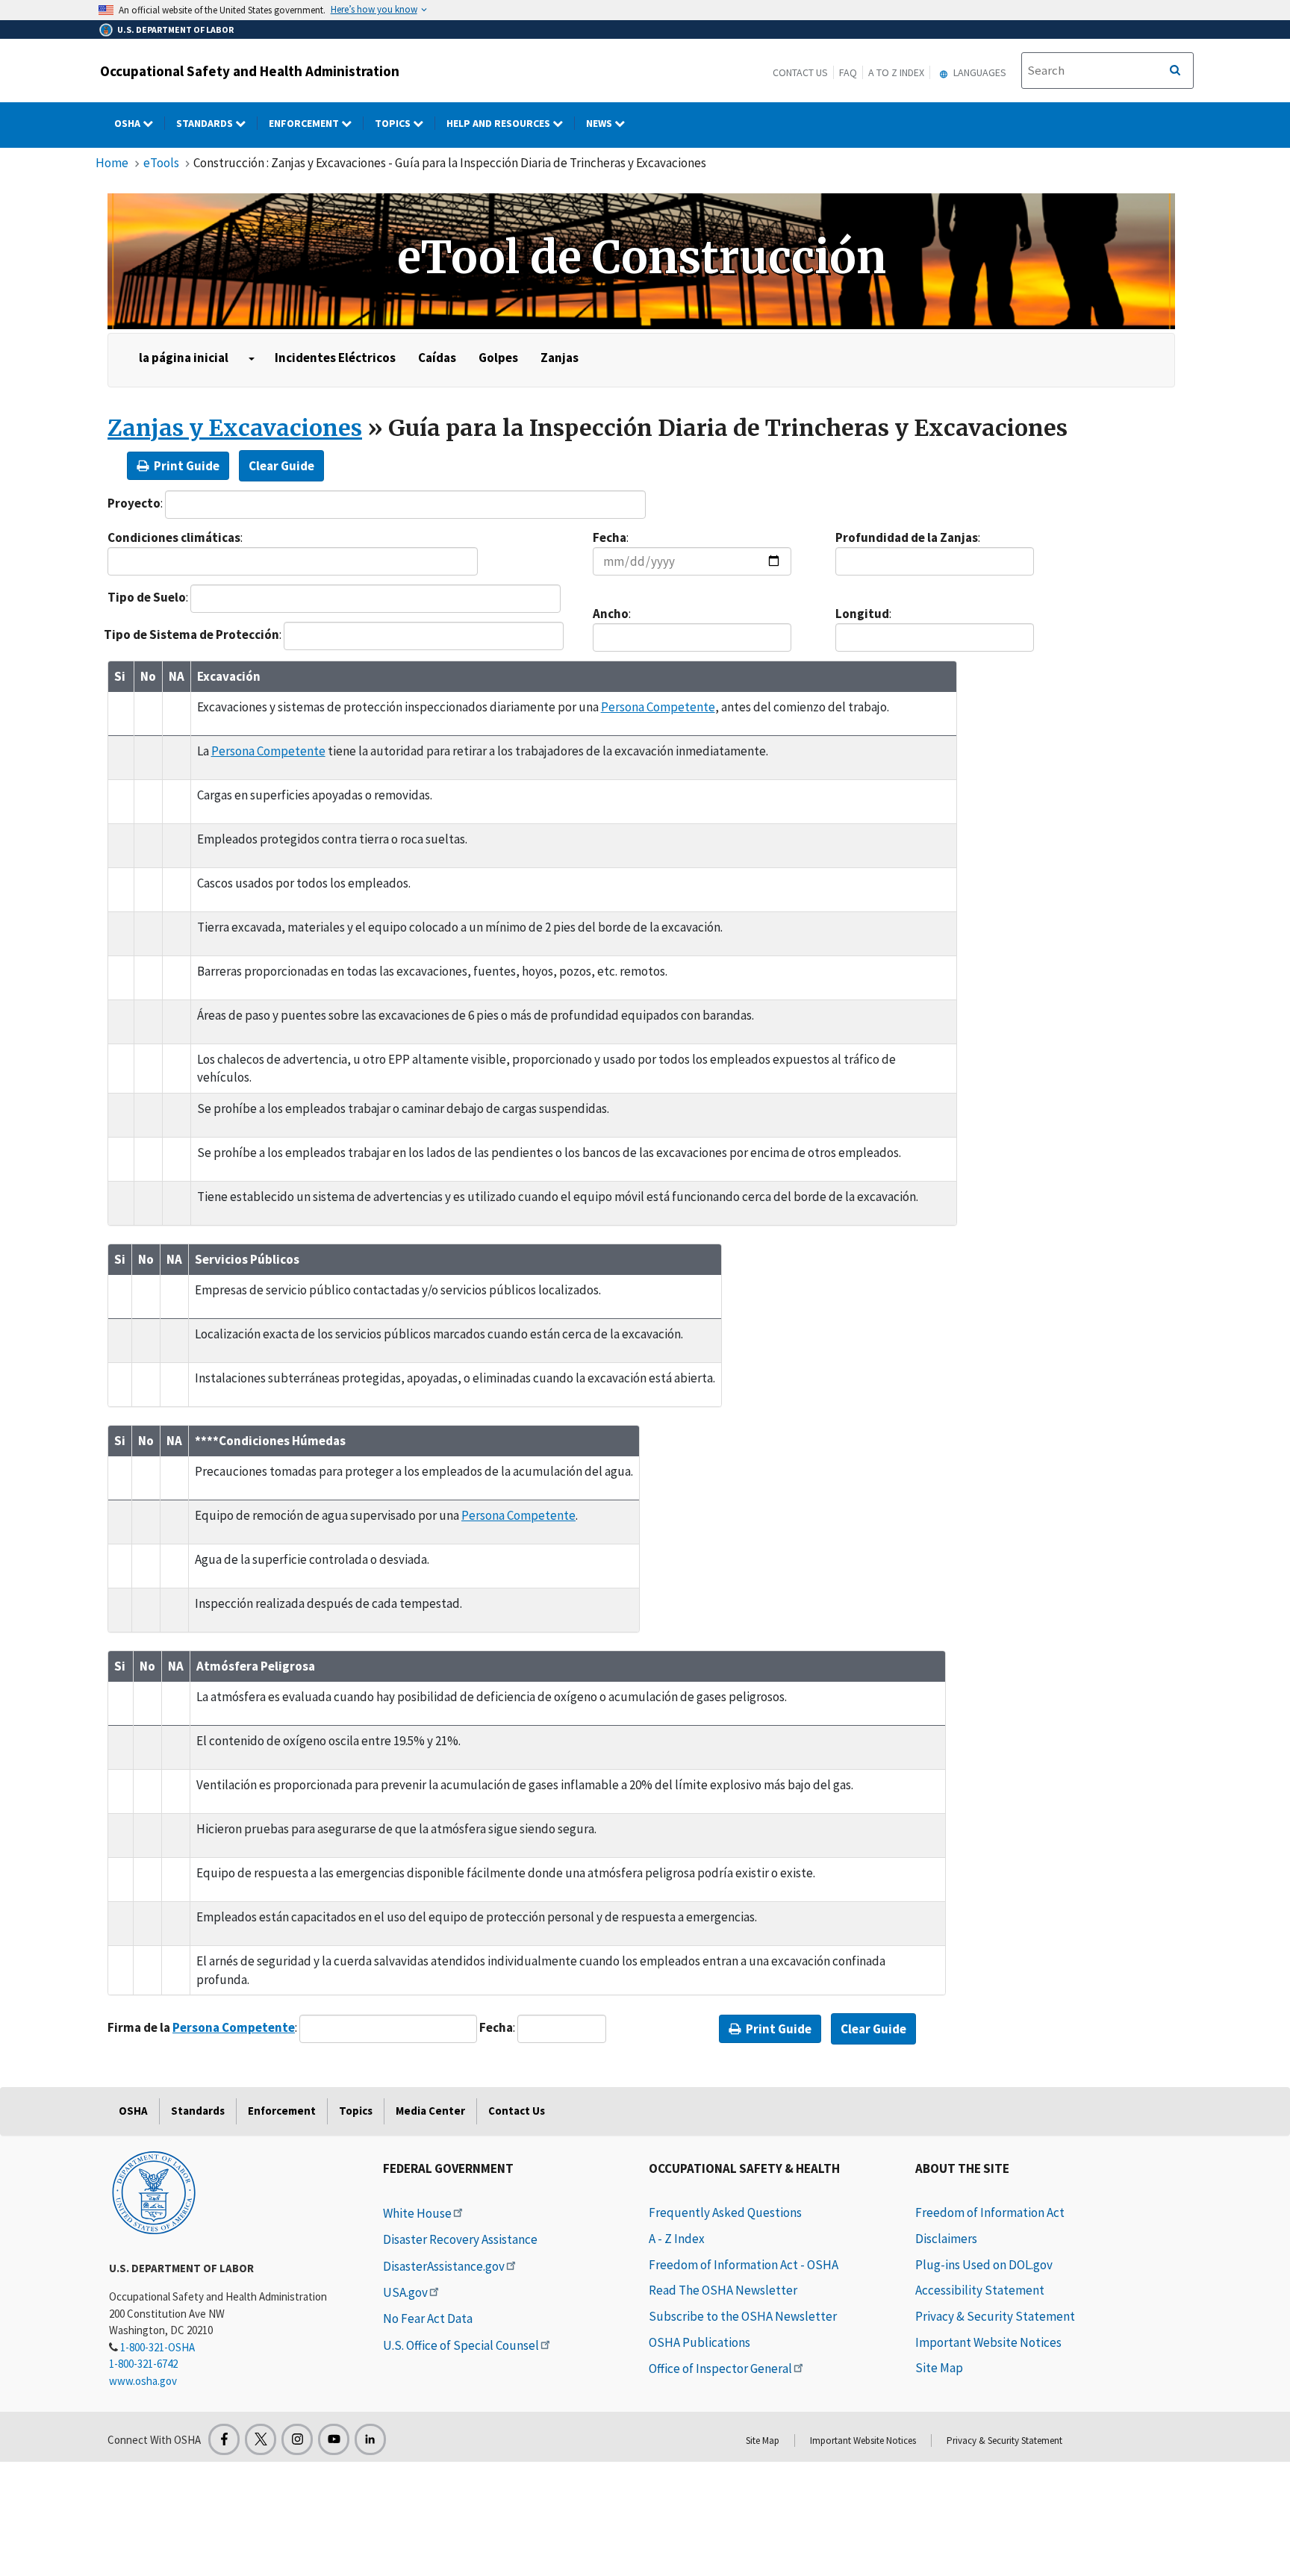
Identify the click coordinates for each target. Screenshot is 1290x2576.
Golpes (498, 358)
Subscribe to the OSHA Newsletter (743, 2316)
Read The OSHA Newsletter (723, 2290)
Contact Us (800, 72)
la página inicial (184, 358)
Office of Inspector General (720, 2368)
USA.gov (405, 2292)
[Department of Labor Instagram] (297, 2439)
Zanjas (560, 358)
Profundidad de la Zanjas (907, 537)
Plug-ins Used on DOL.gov (984, 2265)
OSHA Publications (699, 2342)
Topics (394, 123)
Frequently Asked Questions (725, 2212)
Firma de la (201, 2027)
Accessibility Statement (980, 2290)
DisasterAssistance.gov (444, 2266)
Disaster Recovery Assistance (460, 2239)
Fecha (610, 537)
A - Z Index (677, 2239)
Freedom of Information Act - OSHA (744, 2265)
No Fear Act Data (428, 2318)
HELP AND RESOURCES (499, 123)
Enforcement (305, 123)
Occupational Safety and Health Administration (250, 71)
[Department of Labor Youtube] (334, 2439)
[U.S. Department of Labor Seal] (154, 2192)
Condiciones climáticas (174, 537)
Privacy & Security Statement (995, 2316)
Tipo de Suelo (147, 597)
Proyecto (134, 503)
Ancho (611, 614)
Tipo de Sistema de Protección (191, 634)
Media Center (430, 2111)
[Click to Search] (1175, 71)
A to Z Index (896, 72)
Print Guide (186, 466)
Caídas (437, 358)
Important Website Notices (988, 2342)
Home (112, 163)
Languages (979, 72)
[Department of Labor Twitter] (261, 2439)
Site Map (939, 2368)
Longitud (862, 614)
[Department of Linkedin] (370, 2439)
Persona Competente (658, 707)
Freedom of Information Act (990, 2212)
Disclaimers (946, 2239)
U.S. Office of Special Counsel (461, 2345)
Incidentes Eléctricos (335, 358)
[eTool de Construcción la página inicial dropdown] (252, 359)
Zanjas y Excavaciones (235, 428)
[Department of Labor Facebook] (224, 2439)
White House (417, 2213)
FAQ (848, 72)
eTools (161, 163)
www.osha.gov (143, 2381)
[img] (641, 261)
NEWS (600, 123)
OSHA (128, 123)
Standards (206, 123)
